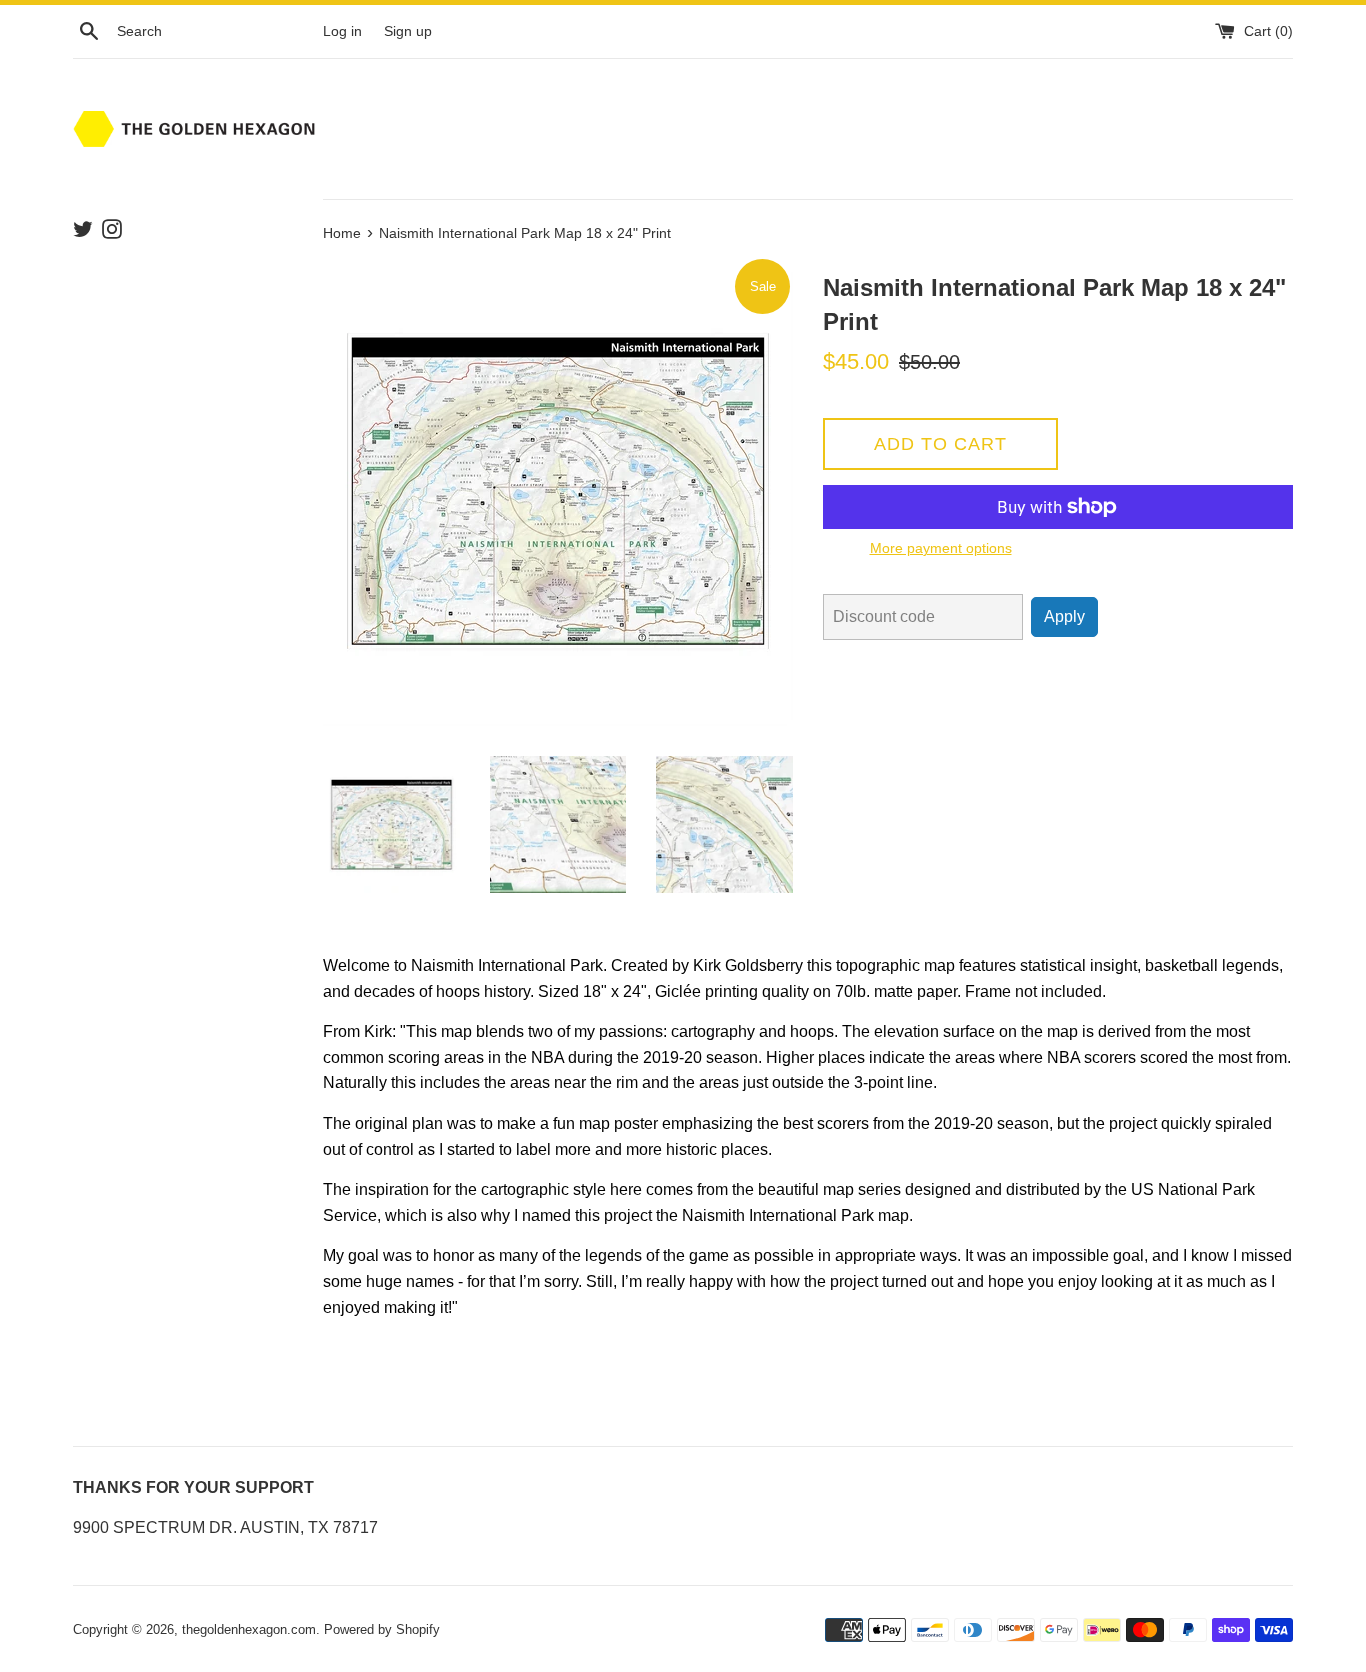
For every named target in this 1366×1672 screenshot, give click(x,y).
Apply (1064, 616)
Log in (342, 31)
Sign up (408, 31)
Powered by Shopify (382, 1629)
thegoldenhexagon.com (249, 1629)
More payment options (941, 548)
